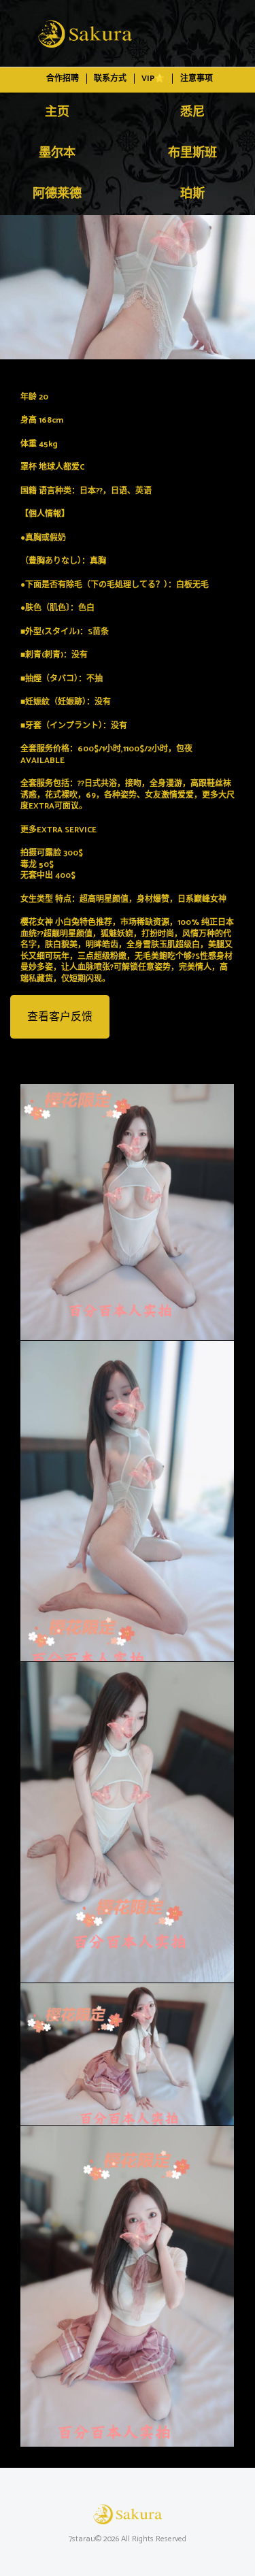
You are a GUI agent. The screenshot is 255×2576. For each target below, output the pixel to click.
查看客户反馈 (60, 1017)
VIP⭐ (153, 79)
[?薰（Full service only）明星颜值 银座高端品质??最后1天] (128, 287)
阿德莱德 (57, 194)
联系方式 (110, 79)
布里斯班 (192, 153)
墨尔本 (57, 153)
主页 (57, 112)
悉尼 (192, 112)
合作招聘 (63, 79)
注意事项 (197, 79)
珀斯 (192, 194)
